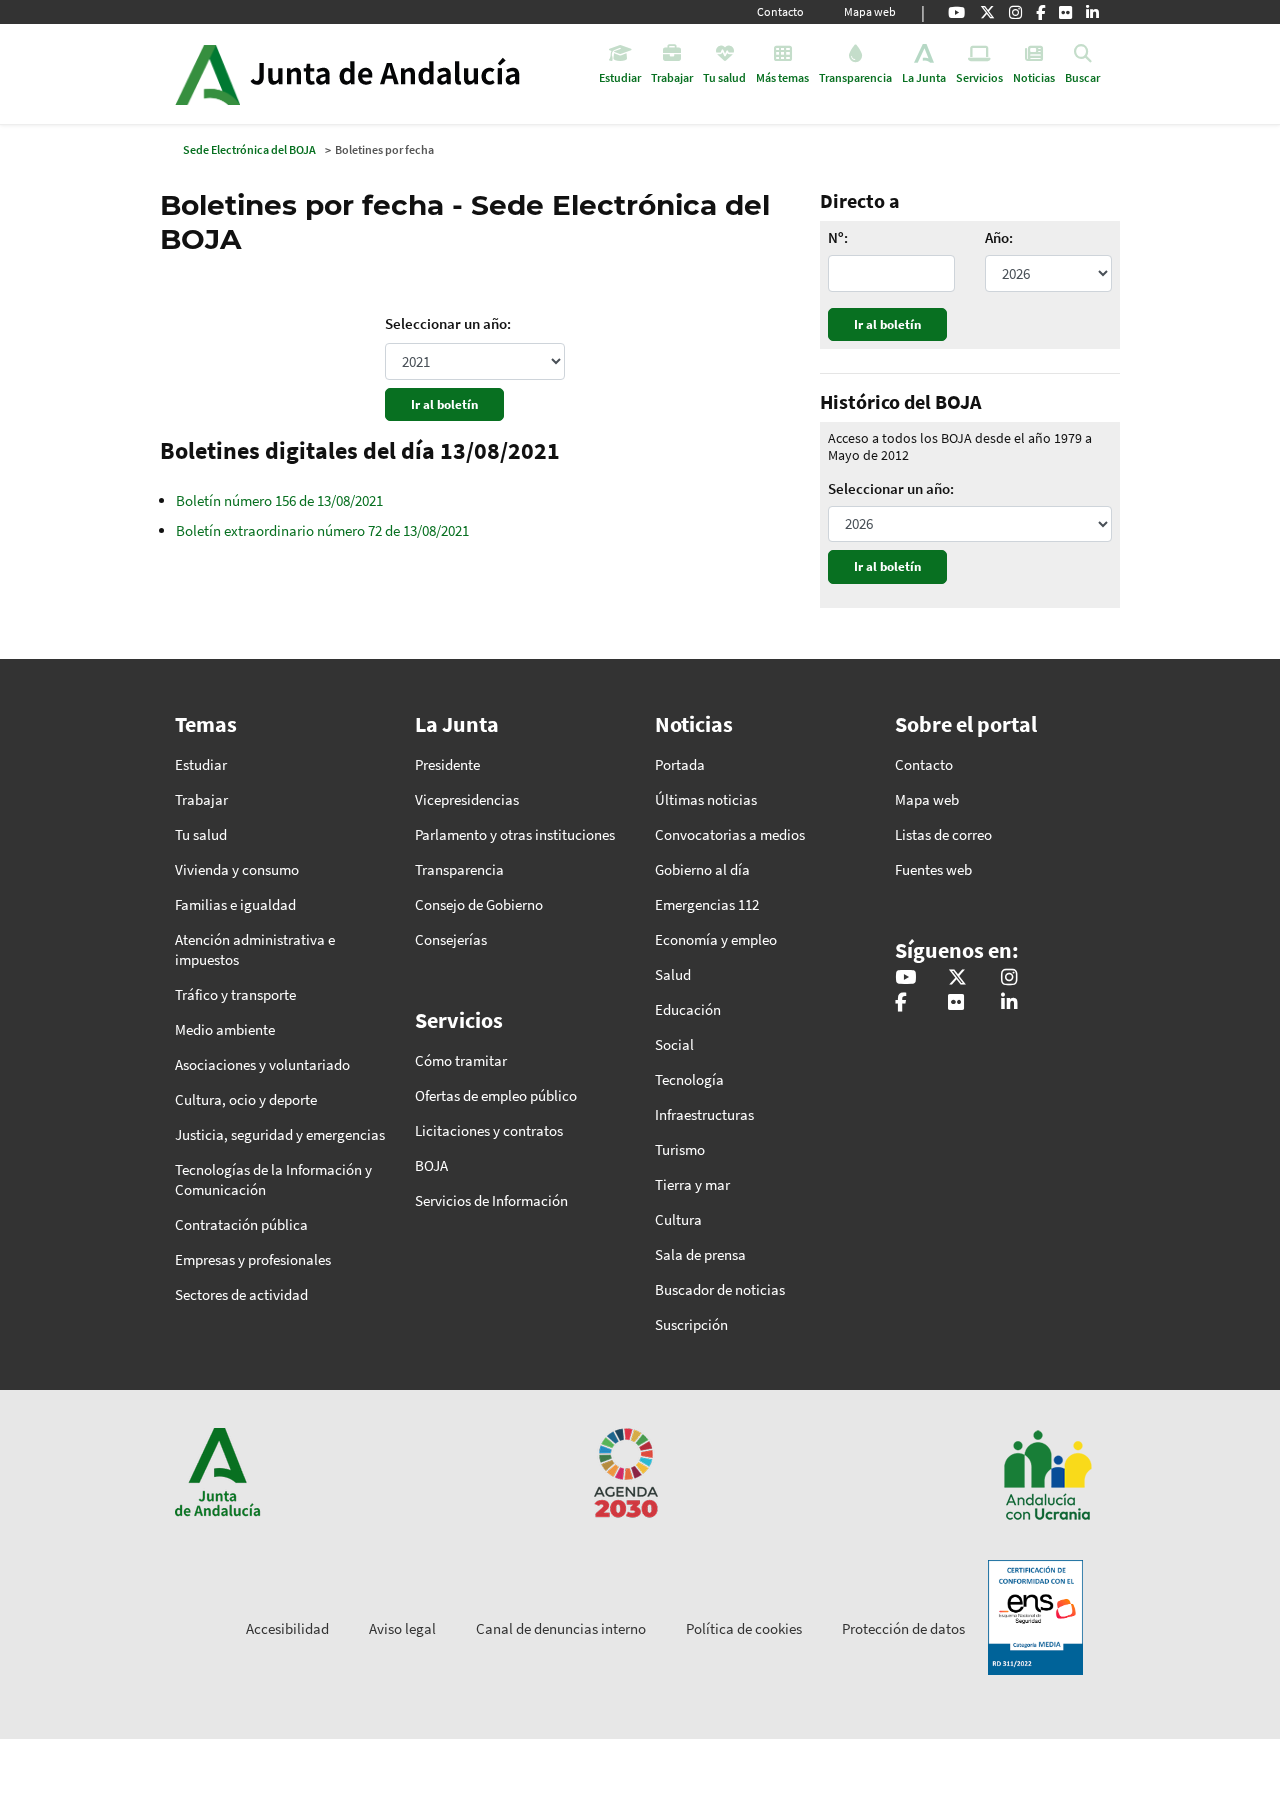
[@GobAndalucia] (956, 12)
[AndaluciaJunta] (1040, 12)
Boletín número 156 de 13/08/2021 (279, 500)
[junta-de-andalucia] (1092, 12)
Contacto (780, 11)
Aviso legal (402, 1628)
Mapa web (870, 11)
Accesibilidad (287, 1628)
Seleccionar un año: (448, 323)
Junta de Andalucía (207, 74)
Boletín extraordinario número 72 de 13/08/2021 (322, 530)
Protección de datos (903, 1628)
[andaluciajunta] (987, 12)
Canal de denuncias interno (561, 1628)
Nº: (838, 238)
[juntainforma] (1065, 12)
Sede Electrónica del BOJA (249, 149)
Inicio (403, 74)
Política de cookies (744, 1628)
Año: (999, 238)
